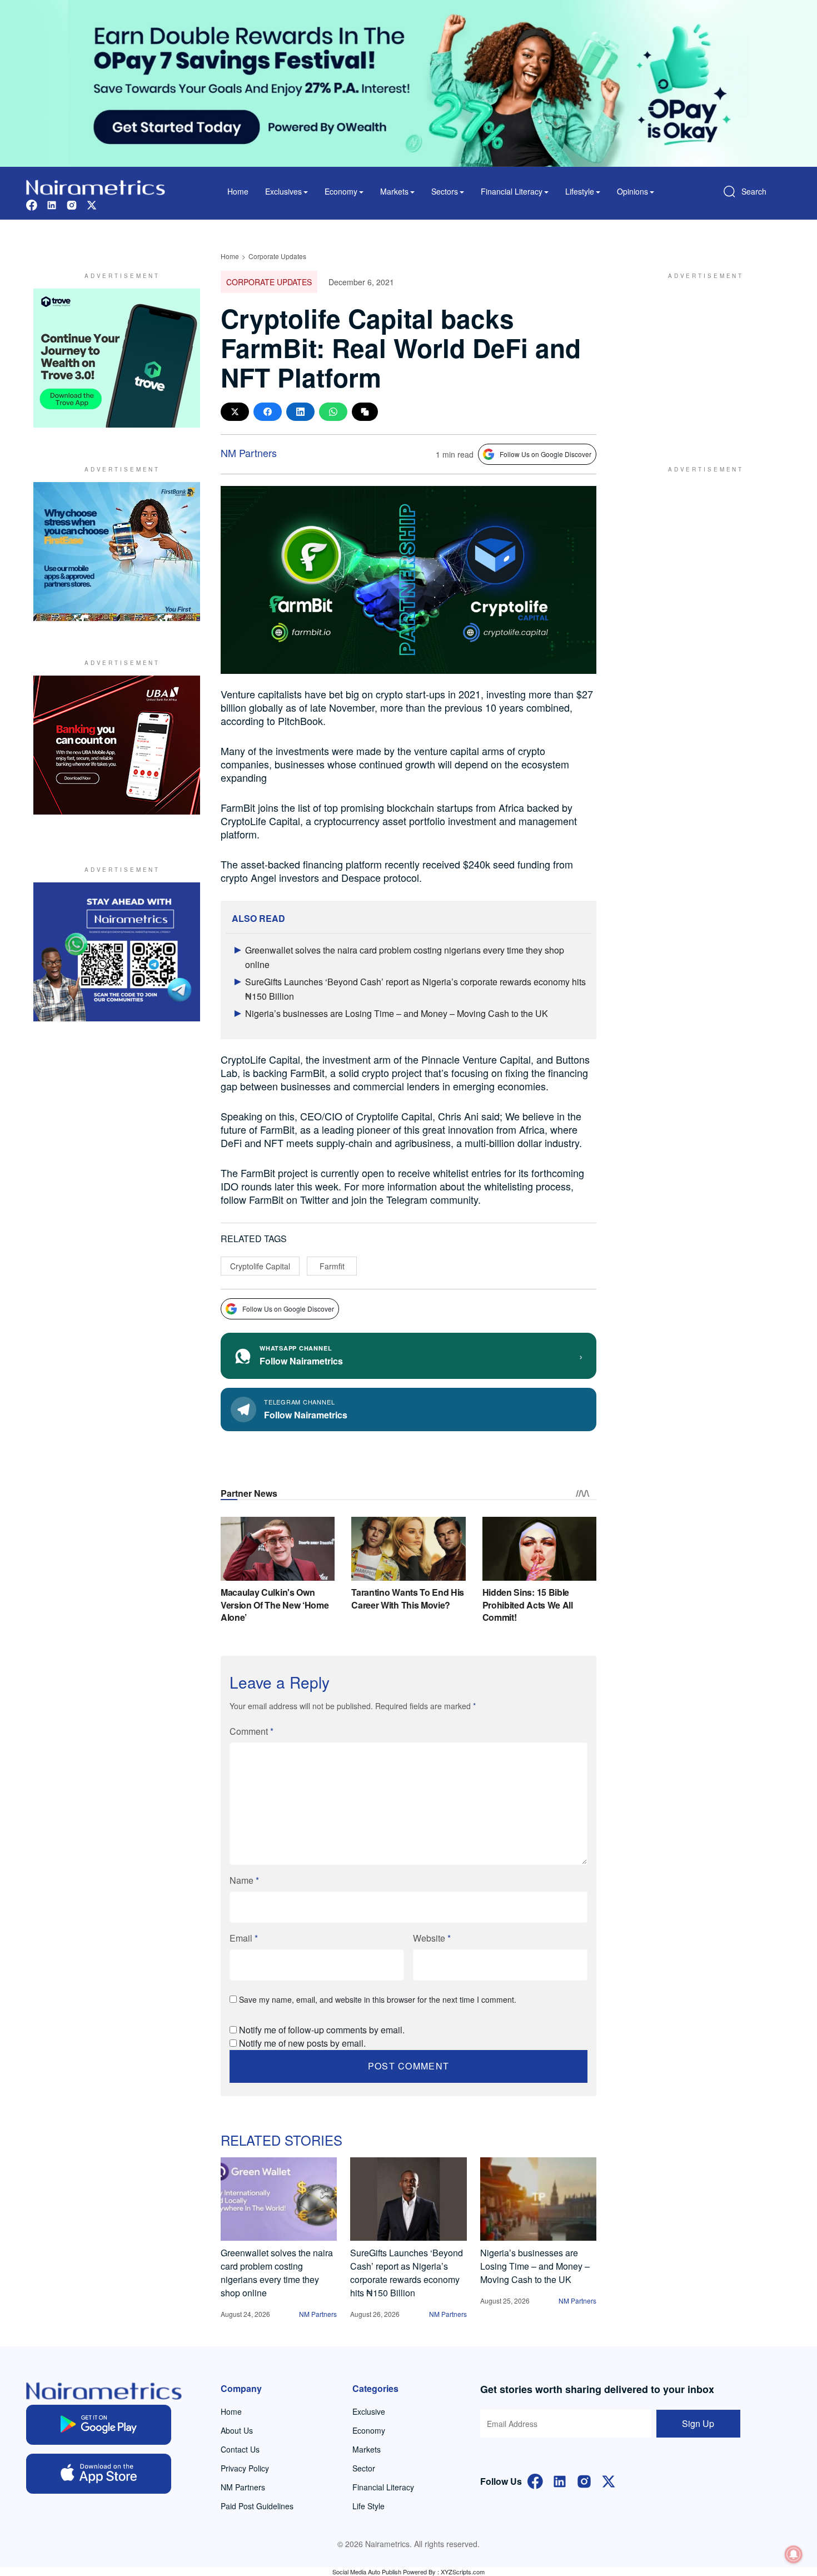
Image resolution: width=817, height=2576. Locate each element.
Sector (364, 2468)
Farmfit (332, 1266)
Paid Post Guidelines (257, 2506)
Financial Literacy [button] (512, 191)
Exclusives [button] (283, 191)
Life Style (368, 2506)
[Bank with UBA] (117, 745)
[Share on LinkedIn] (300, 412)
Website (432, 1938)
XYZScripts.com (463, 2572)
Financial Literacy (383, 2487)
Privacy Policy (245, 2468)
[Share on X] (235, 412)
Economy (369, 2430)
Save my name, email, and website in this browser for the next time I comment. (378, 1999)
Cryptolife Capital (260, 1266)
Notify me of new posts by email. (302, 2043)
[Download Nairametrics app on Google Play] (99, 2425)
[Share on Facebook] (268, 412)
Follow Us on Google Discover (546, 454)
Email (244, 1938)
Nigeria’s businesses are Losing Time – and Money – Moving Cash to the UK (397, 1013)
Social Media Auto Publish (367, 2572)
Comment (251, 1731)
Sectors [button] (445, 191)
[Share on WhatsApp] (333, 412)
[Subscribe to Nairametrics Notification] (794, 2554)
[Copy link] (365, 412)
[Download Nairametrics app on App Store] (99, 2474)
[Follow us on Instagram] (72, 204)
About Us (237, 2430)
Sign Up (698, 2423)
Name (244, 1880)
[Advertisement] (700, 358)
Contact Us (240, 2449)
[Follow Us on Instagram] (584, 2480)
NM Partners (249, 453)
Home (238, 191)
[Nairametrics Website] (96, 186)
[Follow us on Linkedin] (52, 204)
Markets (367, 2449)
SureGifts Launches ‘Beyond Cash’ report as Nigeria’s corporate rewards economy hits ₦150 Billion (407, 2273)
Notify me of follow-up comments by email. (322, 2030)
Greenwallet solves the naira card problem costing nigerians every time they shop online (277, 2273)
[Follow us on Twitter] (92, 204)
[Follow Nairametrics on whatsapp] (117, 952)
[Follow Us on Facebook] (535, 2480)
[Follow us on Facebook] (32, 204)
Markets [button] (394, 191)
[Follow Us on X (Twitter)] (609, 2480)
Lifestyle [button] (580, 191)
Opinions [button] (632, 191)
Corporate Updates (277, 256)
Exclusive (369, 2411)
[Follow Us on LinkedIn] (560, 2480)
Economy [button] (341, 191)
